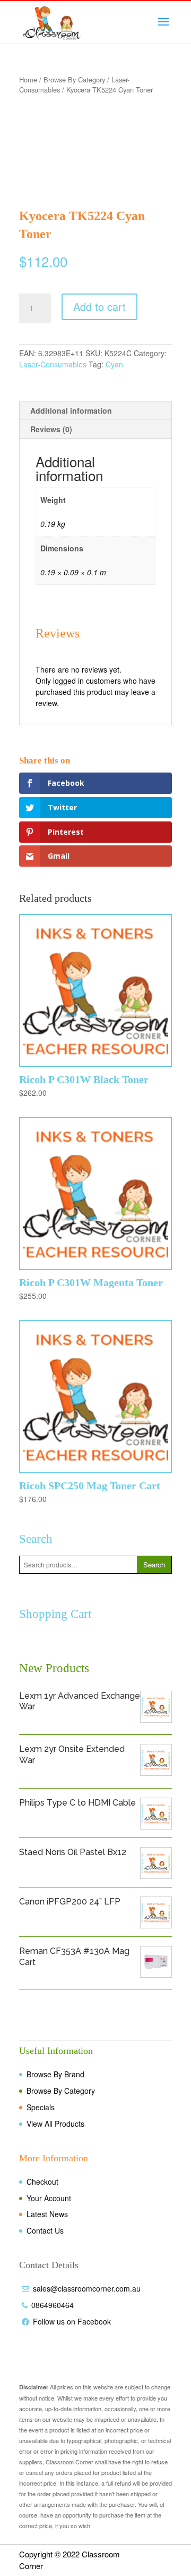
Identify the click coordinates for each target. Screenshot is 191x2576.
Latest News (47, 2214)
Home (28, 79)
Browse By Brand (55, 2074)
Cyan (114, 364)
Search (154, 1564)
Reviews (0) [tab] (51, 429)
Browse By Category (74, 79)
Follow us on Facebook (72, 2321)
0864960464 (53, 2305)
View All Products (55, 2124)
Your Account (49, 2198)
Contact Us (45, 2230)
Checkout (42, 2181)
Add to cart (99, 307)
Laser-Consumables (53, 364)
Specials (41, 2107)
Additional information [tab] (71, 410)
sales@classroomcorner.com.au (87, 2288)
